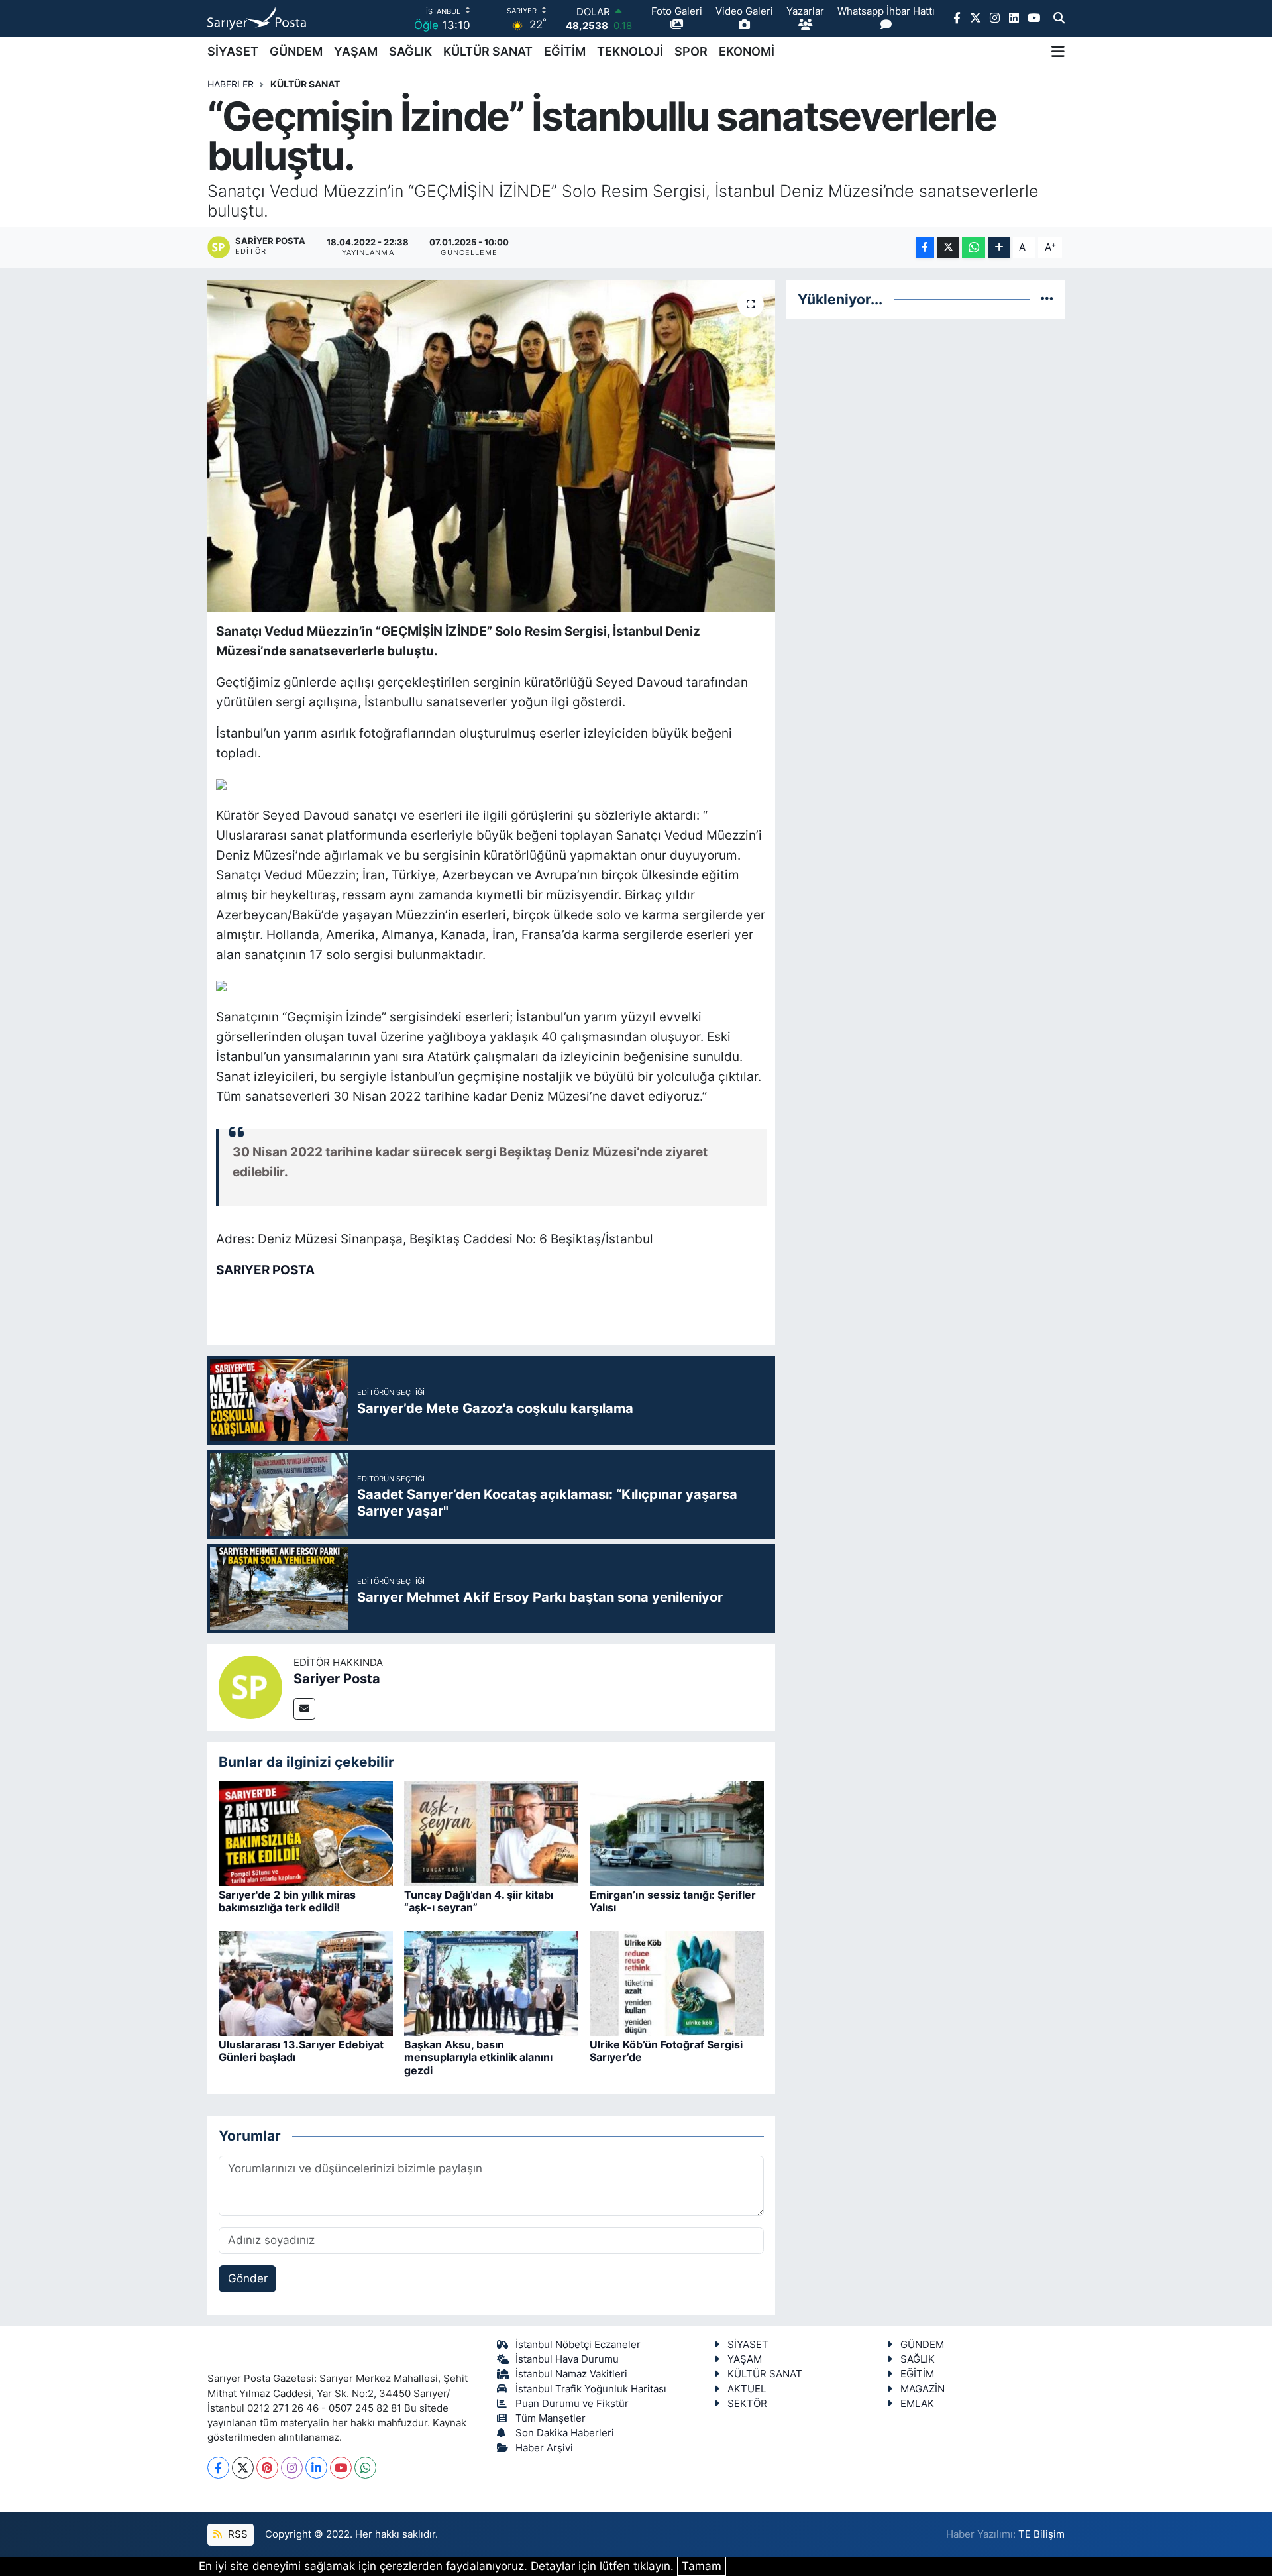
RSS (237, 2534)
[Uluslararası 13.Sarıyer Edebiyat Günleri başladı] (306, 1983)
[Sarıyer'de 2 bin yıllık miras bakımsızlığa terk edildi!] (306, 1833)
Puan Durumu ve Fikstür (572, 2404)
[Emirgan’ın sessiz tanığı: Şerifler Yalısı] (677, 1833)
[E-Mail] (304, 1709)
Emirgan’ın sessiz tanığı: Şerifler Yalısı (673, 1901)
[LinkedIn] (316, 2468)
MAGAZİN (923, 2389)
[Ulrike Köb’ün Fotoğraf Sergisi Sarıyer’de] (677, 1983)
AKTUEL (747, 2389)
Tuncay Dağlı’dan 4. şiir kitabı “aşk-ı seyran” (479, 1901)
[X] (243, 2468)
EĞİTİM (565, 51)
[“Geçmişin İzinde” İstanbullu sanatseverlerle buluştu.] (491, 446)
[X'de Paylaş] (948, 248)
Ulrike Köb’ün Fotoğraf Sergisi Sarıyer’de (666, 2051)
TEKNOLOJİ (630, 51)
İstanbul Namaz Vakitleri (571, 2374)
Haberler (231, 84)
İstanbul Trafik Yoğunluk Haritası (591, 2389)
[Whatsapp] (365, 2468)
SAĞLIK (410, 51)
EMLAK (917, 2404)
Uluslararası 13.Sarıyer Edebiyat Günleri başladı (301, 2051)
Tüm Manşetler (551, 2418)
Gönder (248, 2278)
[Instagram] (292, 2468)
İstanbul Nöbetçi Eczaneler (578, 2345)
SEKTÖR (747, 2404)
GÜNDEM (296, 51)
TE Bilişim (1041, 2534)
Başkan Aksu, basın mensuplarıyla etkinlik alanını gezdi (478, 2057)
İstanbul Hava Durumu (567, 2359)
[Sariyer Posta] (250, 1687)
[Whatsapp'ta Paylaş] (974, 248)
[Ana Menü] (1058, 52)
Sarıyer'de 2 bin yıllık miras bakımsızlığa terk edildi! (287, 1901)
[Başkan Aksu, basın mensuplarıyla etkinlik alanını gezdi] (491, 1983)
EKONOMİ (747, 51)
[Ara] (1059, 19)
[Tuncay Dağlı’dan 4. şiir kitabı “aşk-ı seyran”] (491, 1833)
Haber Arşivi (544, 2448)
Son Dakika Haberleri (565, 2433)
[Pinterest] (267, 2468)
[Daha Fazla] (999, 248)
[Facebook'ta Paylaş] (925, 248)
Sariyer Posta (337, 1679)
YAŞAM (356, 51)
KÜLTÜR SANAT (488, 51)
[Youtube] (341, 2468)
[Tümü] (1047, 299)
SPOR (691, 51)
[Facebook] (218, 2468)
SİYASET (233, 51)
